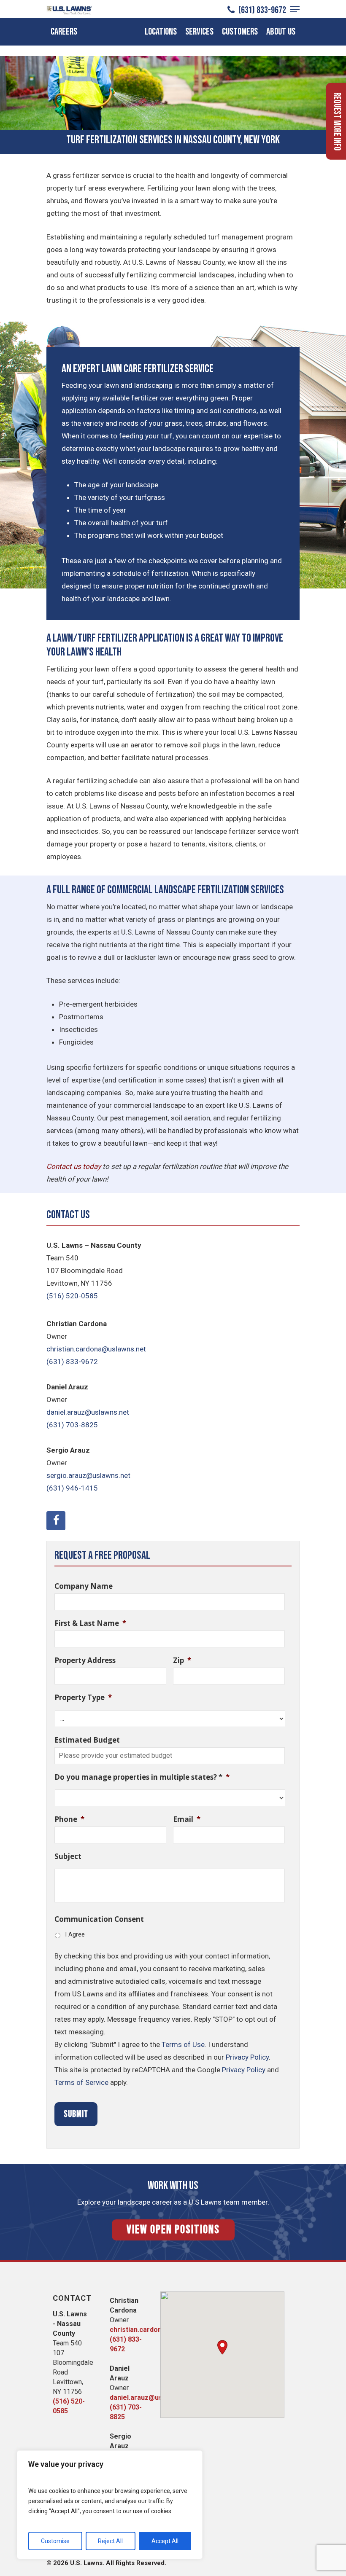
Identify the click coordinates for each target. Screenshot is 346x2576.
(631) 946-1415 (72, 1488)
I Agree (75, 1934)
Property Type (83, 1698)
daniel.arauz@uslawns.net (88, 1412)
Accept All (165, 2541)
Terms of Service (81, 2082)
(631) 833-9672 (261, 10)
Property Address (85, 1660)
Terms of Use (183, 2044)
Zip (182, 1660)
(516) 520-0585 (72, 1296)
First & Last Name (90, 1623)
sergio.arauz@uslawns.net (88, 1475)
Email (187, 1819)
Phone (69, 1819)
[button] (222, 2347)
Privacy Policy (247, 2057)
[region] (110, 2505)
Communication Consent (99, 1919)
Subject (68, 1856)
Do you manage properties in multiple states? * (142, 1777)
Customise (55, 2541)
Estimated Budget (87, 1740)
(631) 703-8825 (72, 1425)
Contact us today (74, 1166)
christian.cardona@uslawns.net (96, 1349)
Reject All (110, 2541)
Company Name (84, 1586)
